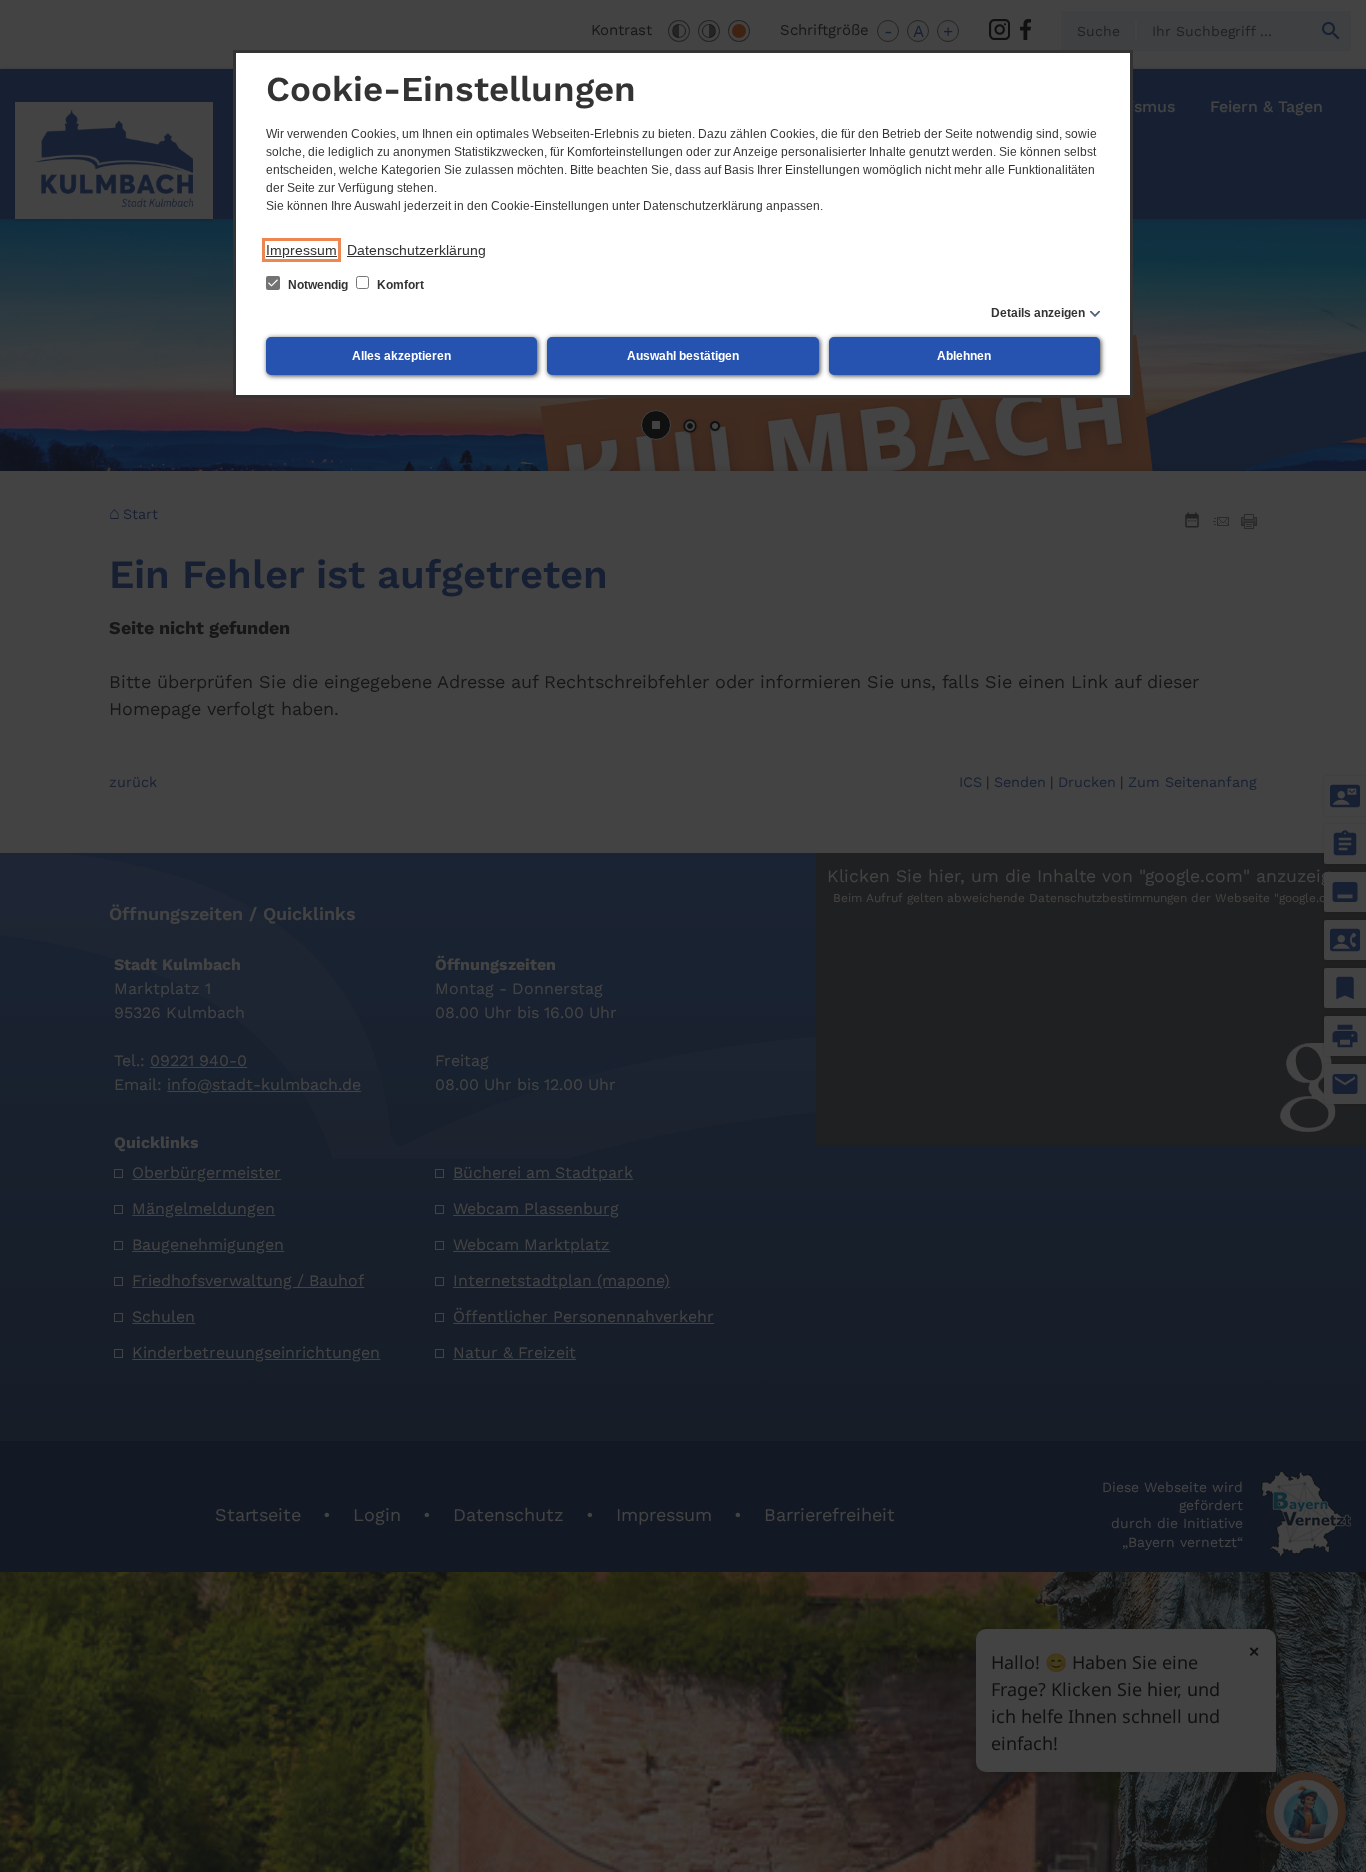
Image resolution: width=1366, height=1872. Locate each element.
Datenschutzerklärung (416, 250)
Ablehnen (964, 356)
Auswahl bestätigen (683, 356)
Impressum (301, 250)
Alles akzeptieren (401, 356)
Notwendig (318, 285)
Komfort (399, 285)
